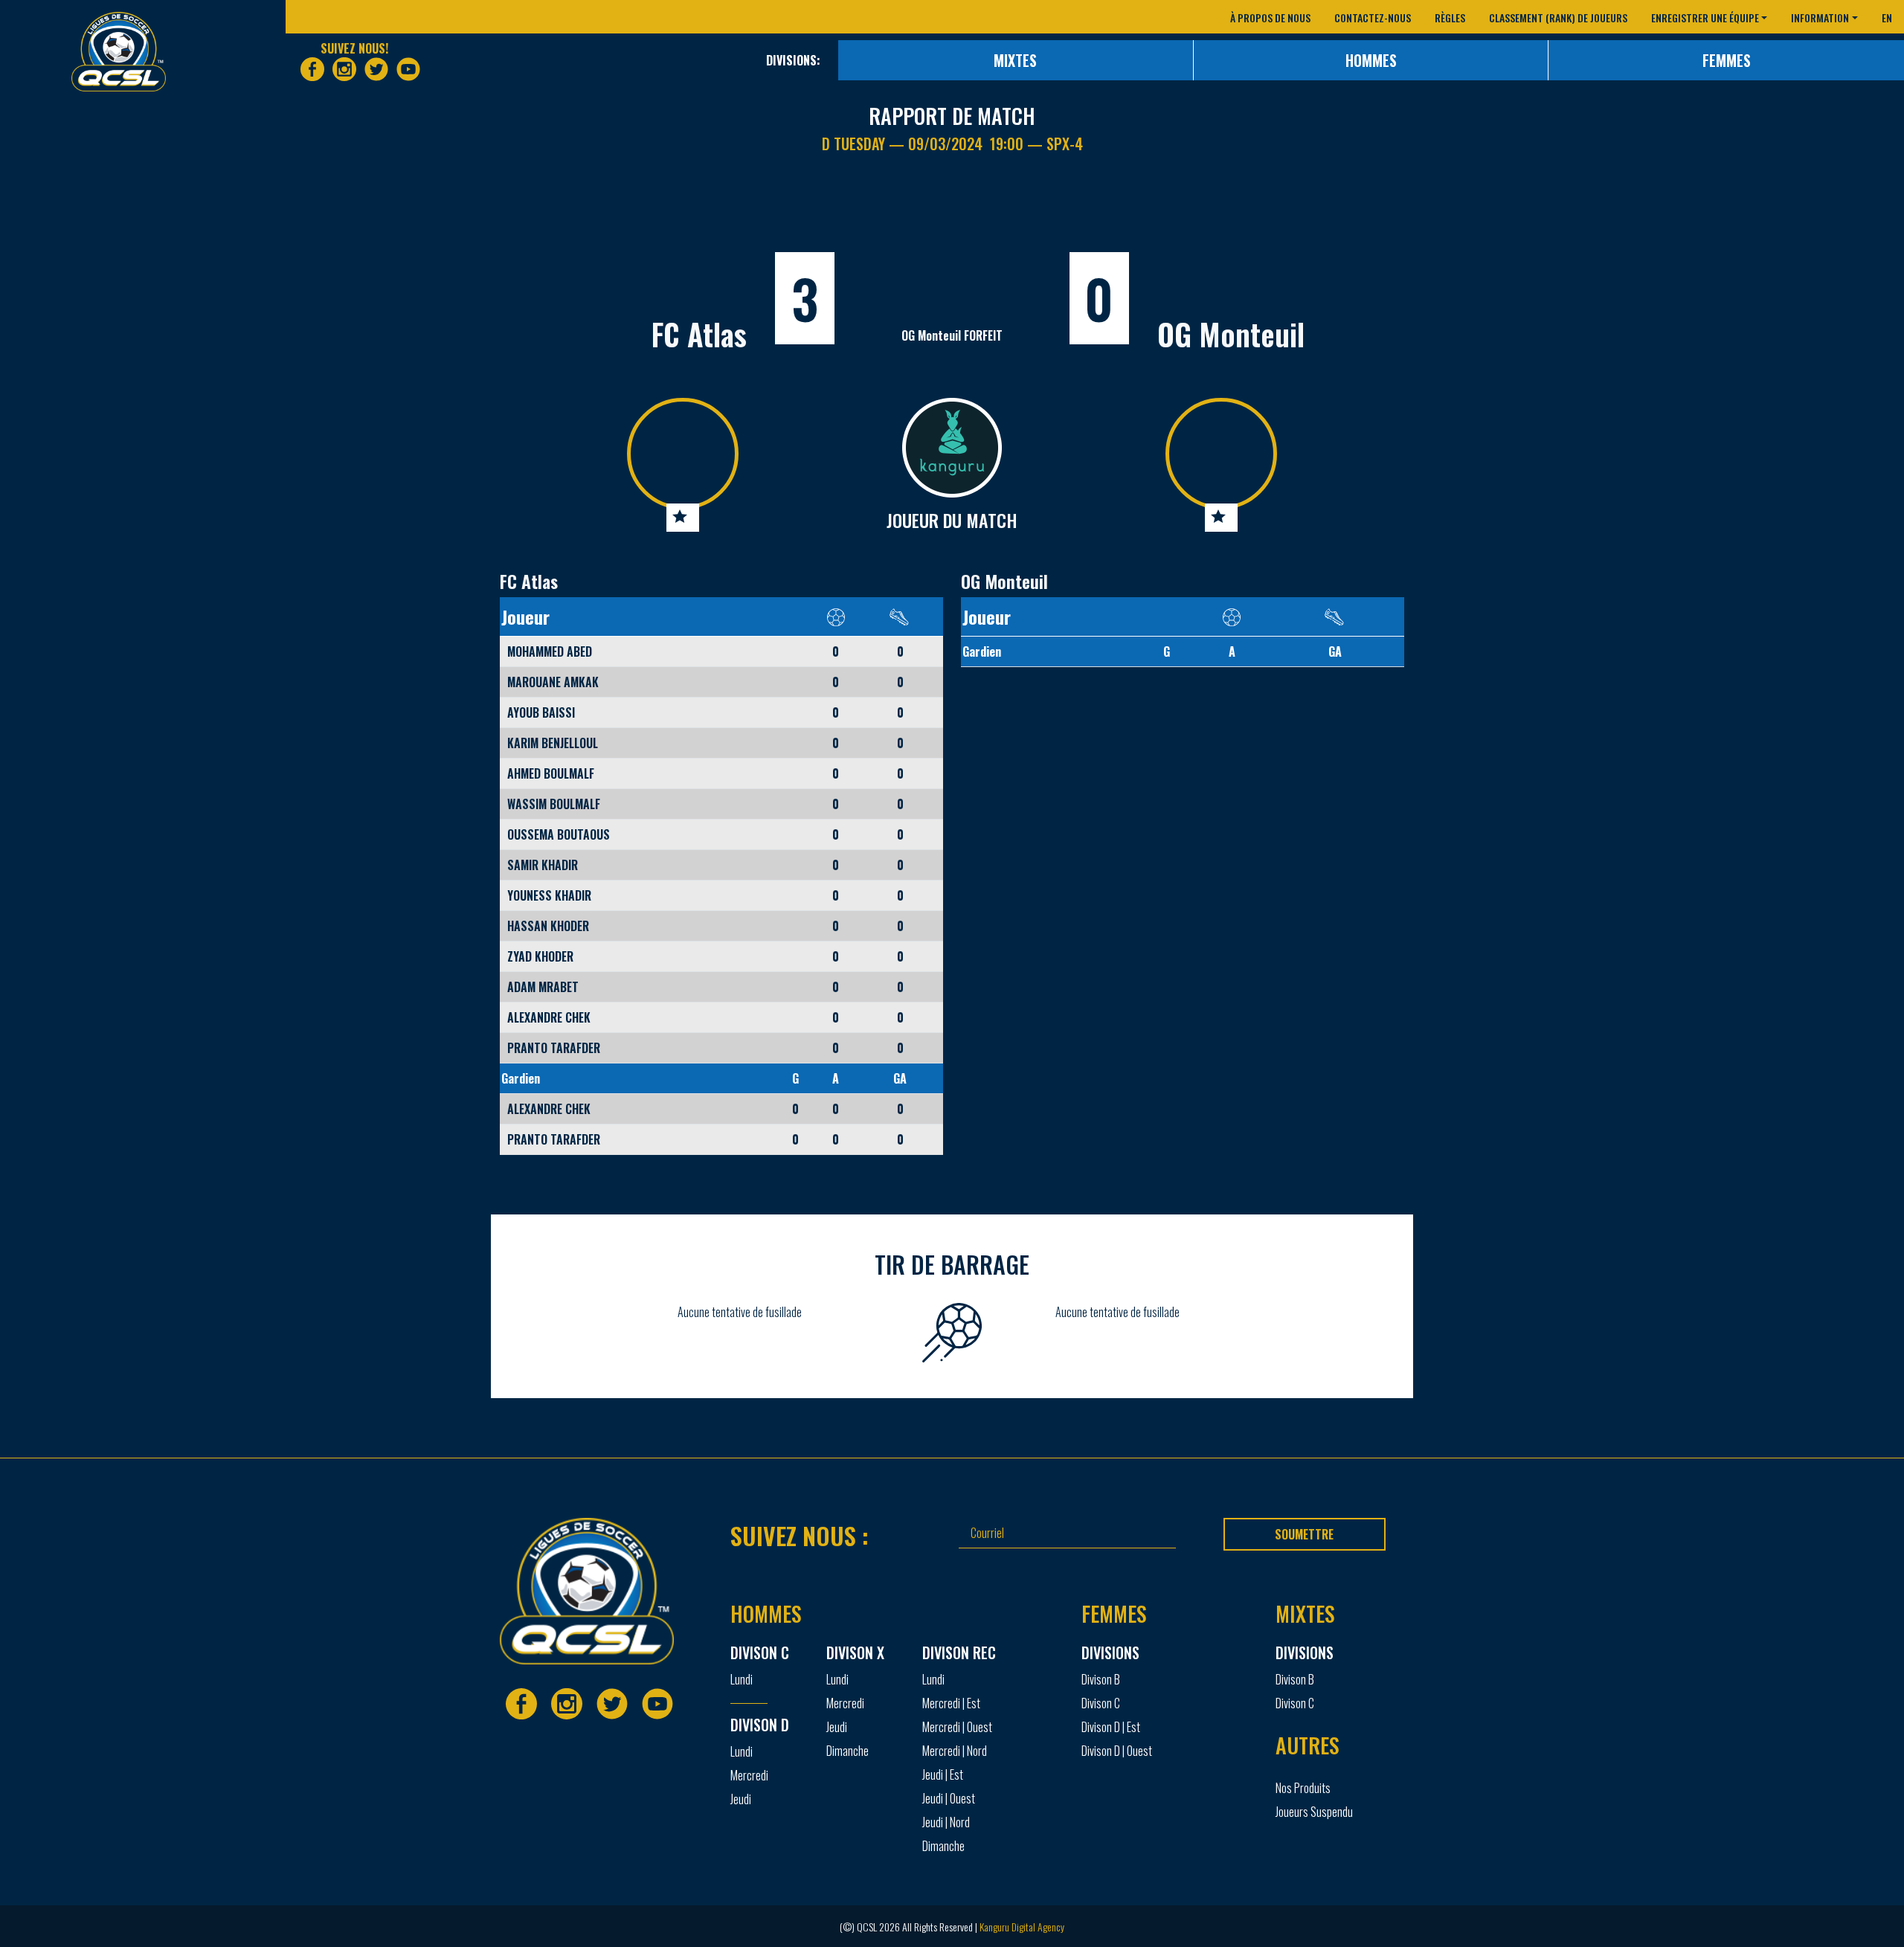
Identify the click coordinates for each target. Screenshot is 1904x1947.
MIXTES (1015, 60)
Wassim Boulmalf (554, 804)
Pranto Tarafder (554, 1048)
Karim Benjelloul (553, 743)
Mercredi (749, 1775)
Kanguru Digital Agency (1022, 1927)
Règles (1450, 17)
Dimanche (848, 1751)
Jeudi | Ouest (949, 1798)
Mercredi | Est (951, 1703)
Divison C (1101, 1703)
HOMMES (1371, 60)
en (1887, 17)
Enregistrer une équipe (1705, 17)
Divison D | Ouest (1117, 1751)
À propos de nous (1270, 17)
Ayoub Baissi (541, 712)
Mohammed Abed (550, 651)
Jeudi (741, 1799)
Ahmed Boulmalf (551, 773)
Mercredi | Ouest (957, 1727)
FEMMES (1727, 60)
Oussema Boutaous (559, 834)
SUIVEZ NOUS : (800, 1535)
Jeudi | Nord (946, 1822)
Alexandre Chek (549, 1017)
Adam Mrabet (543, 987)
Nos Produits (1303, 1788)
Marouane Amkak (553, 682)
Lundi (742, 1679)
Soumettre (1304, 1534)
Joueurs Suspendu (1314, 1812)
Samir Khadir (543, 865)
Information (1820, 17)
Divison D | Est (1111, 1727)
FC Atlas (699, 334)
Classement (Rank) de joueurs (1558, 17)
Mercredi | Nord (955, 1751)
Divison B (1101, 1679)
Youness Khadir (549, 895)
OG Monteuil (1231, 334)
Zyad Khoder (540, 956)
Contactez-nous (1373, 17)
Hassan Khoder (548, 926)
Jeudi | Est (943, 1774)
